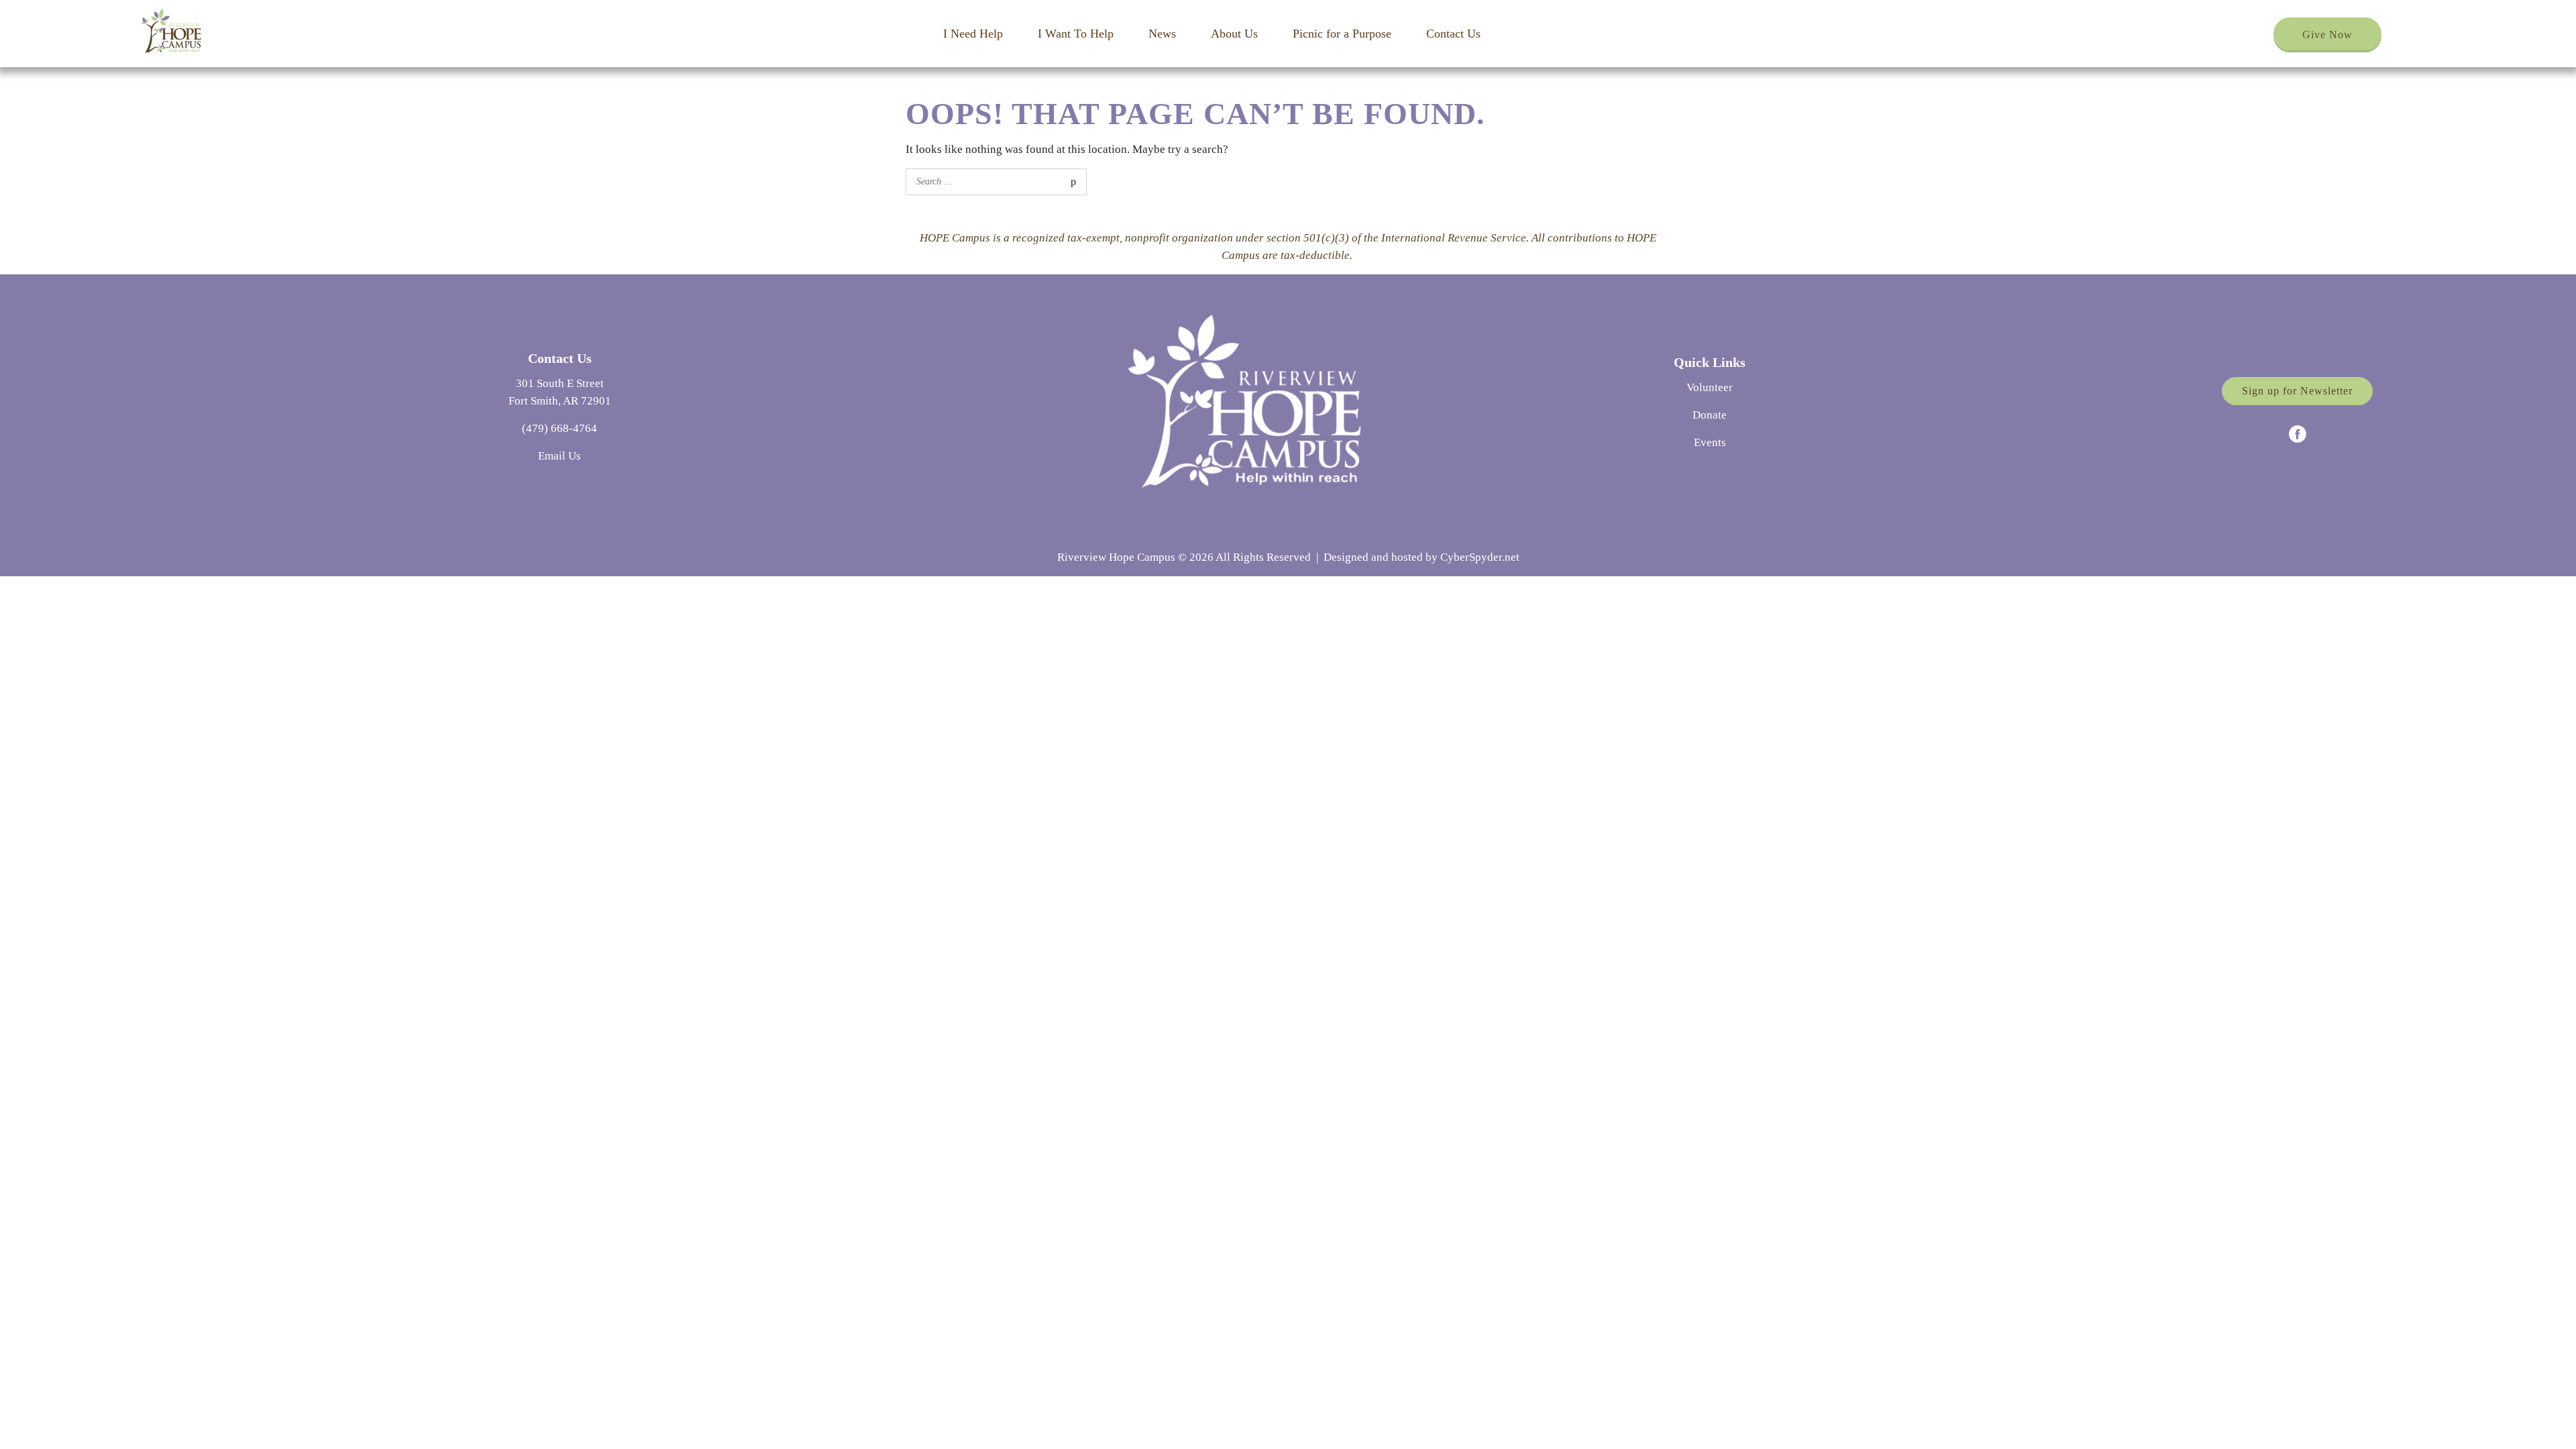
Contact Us (1453, 34)
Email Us (559, 456)
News (1162, 34)
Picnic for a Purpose (1342, 34)
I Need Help (973, 34)
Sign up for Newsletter (2297, 391)
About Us (1234, 34)
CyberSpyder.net (1480, 557)
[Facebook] (2298, 434)
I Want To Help (1076, 34)
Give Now (2327, 35)
